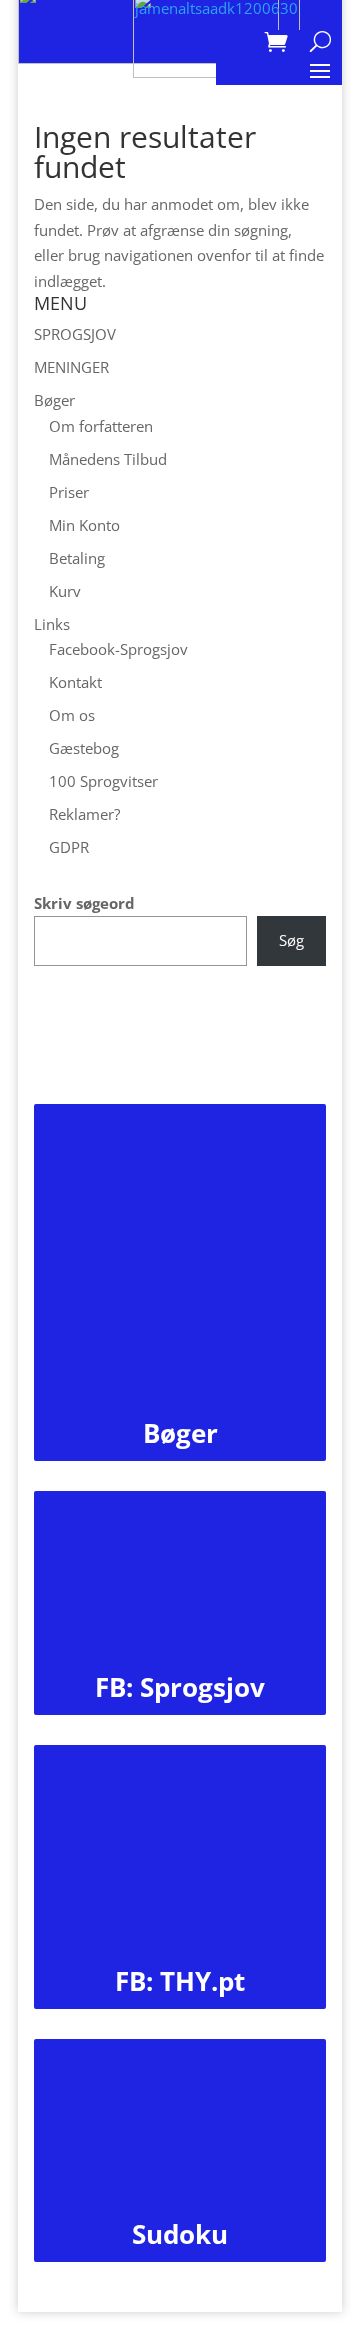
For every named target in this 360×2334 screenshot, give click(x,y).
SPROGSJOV (75, 334)
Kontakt (75, 682)
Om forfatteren (101, 426)
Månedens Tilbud (108, 459)
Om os (72, 715)
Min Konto (84, 525)
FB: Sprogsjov (180, 1687)
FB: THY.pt (180, 1981)
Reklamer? (84, 814)
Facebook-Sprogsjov (118, 649)
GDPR (69, 847)
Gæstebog (84, 748)
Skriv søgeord (84, 903)
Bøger (54, 400)
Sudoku (180, 2234)
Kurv (65, 591)
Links (52, 624)
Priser (69, 492)
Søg (291, 940)
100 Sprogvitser (103, 781)
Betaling (77, 558)
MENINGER (71, 367)
